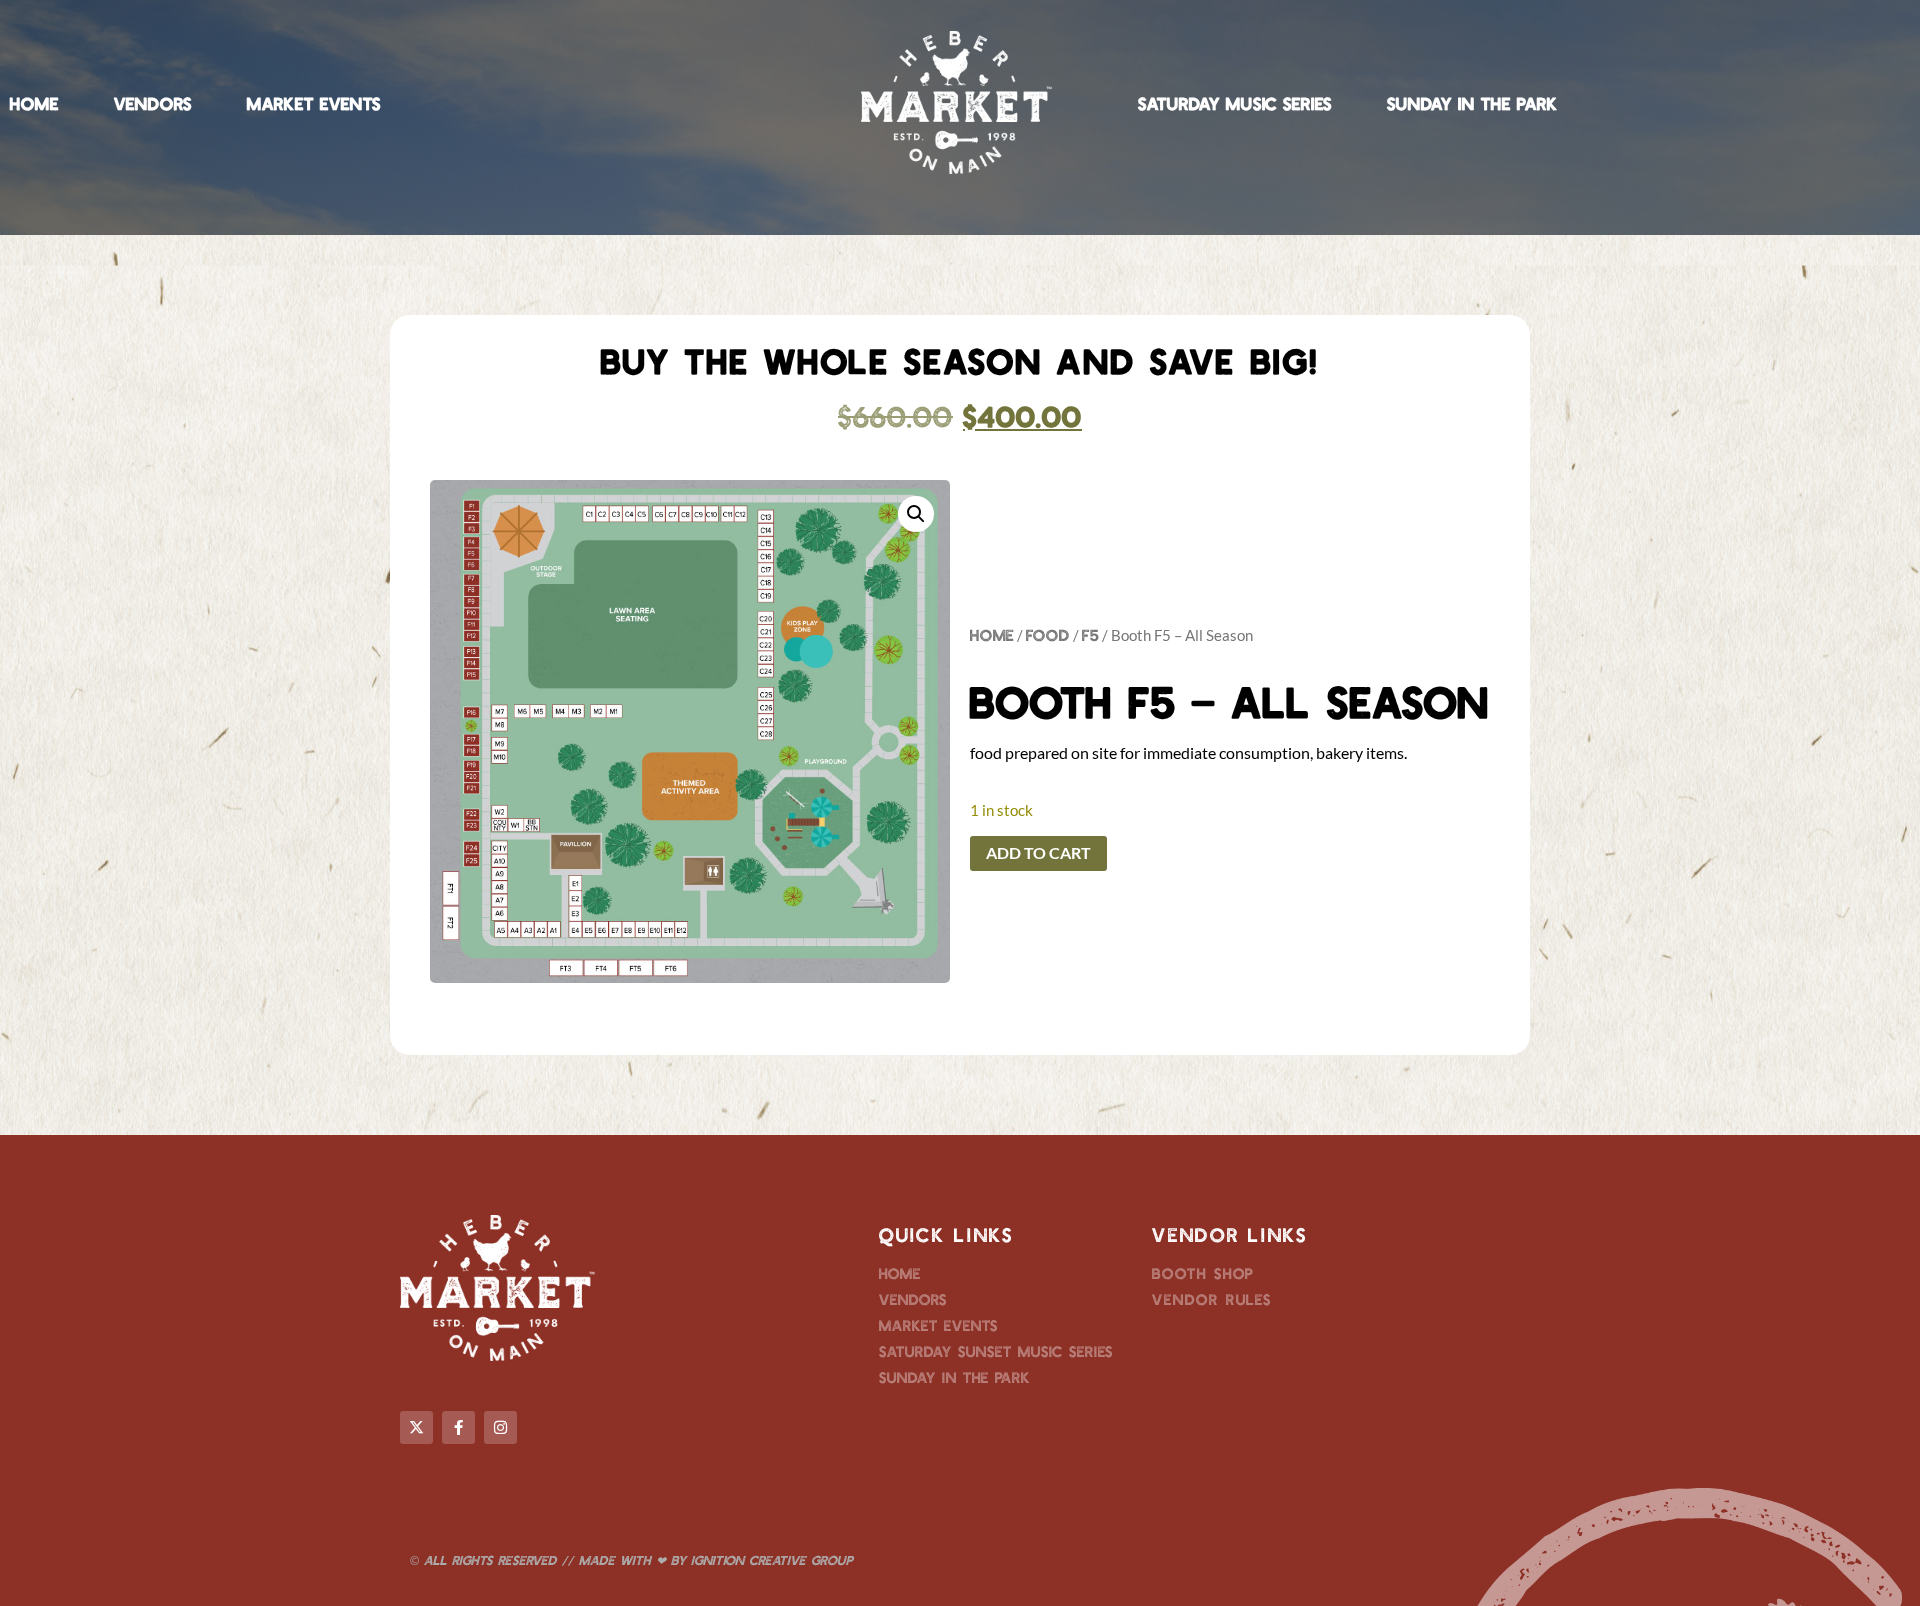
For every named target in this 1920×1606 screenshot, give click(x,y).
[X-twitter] (416, 1427)
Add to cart (1038, 852)
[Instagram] (500, 1427)
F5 (1090, 634)
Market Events (314, 103)
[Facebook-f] (458, 1427)
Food (1048, 634)
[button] (916, 514)
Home (34, 103)
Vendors (153, 103)
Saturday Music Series (1235, 103)
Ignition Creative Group (772, 1560)
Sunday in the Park (1472, 103)
